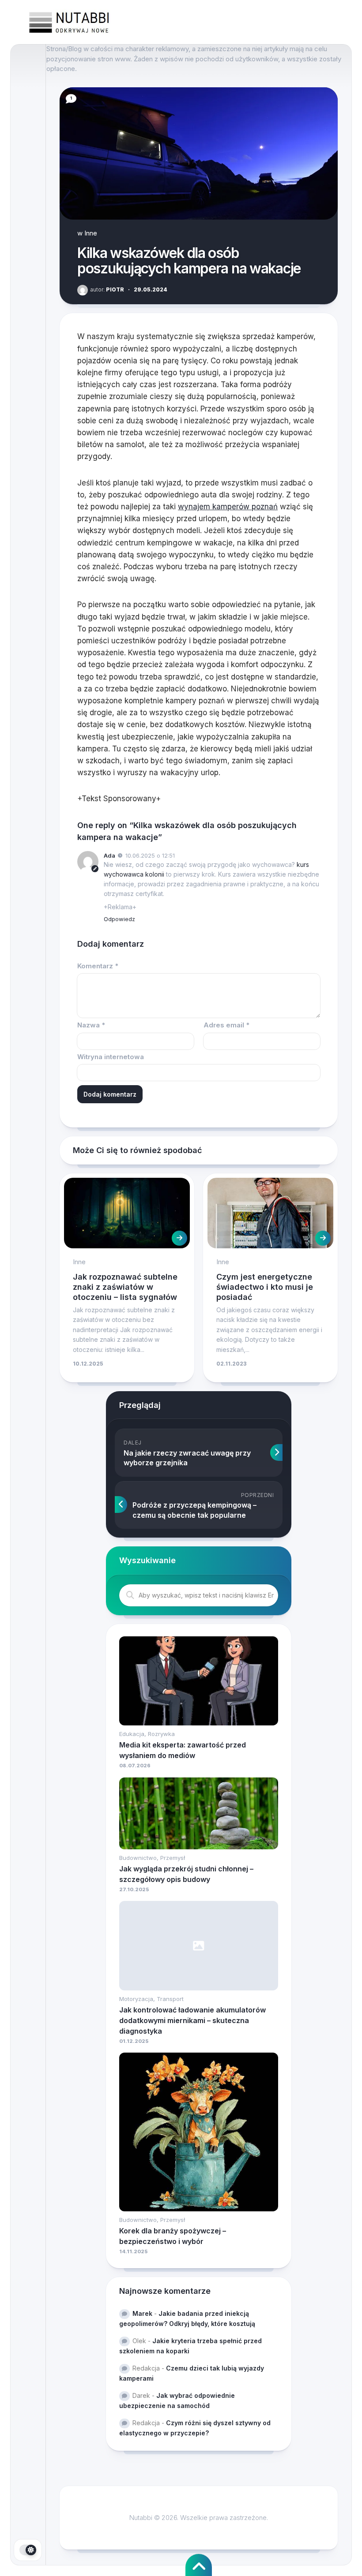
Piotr (107, 289)
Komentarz (98, 966)
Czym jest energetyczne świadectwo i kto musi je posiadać (265, 1287)
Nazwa (91, 1025)
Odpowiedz (119, 919)
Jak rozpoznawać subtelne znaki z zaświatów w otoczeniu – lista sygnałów (125, 1287)
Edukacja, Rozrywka (147, 1734)
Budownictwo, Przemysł (152, 1858)
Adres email (226, 1025)
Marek (142, 2313)
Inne (91, 233)
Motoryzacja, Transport (151, 1999)
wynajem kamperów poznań (228, 507)
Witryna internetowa (111, 1057)
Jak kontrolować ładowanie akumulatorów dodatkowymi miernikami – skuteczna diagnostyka (192, 2020)
